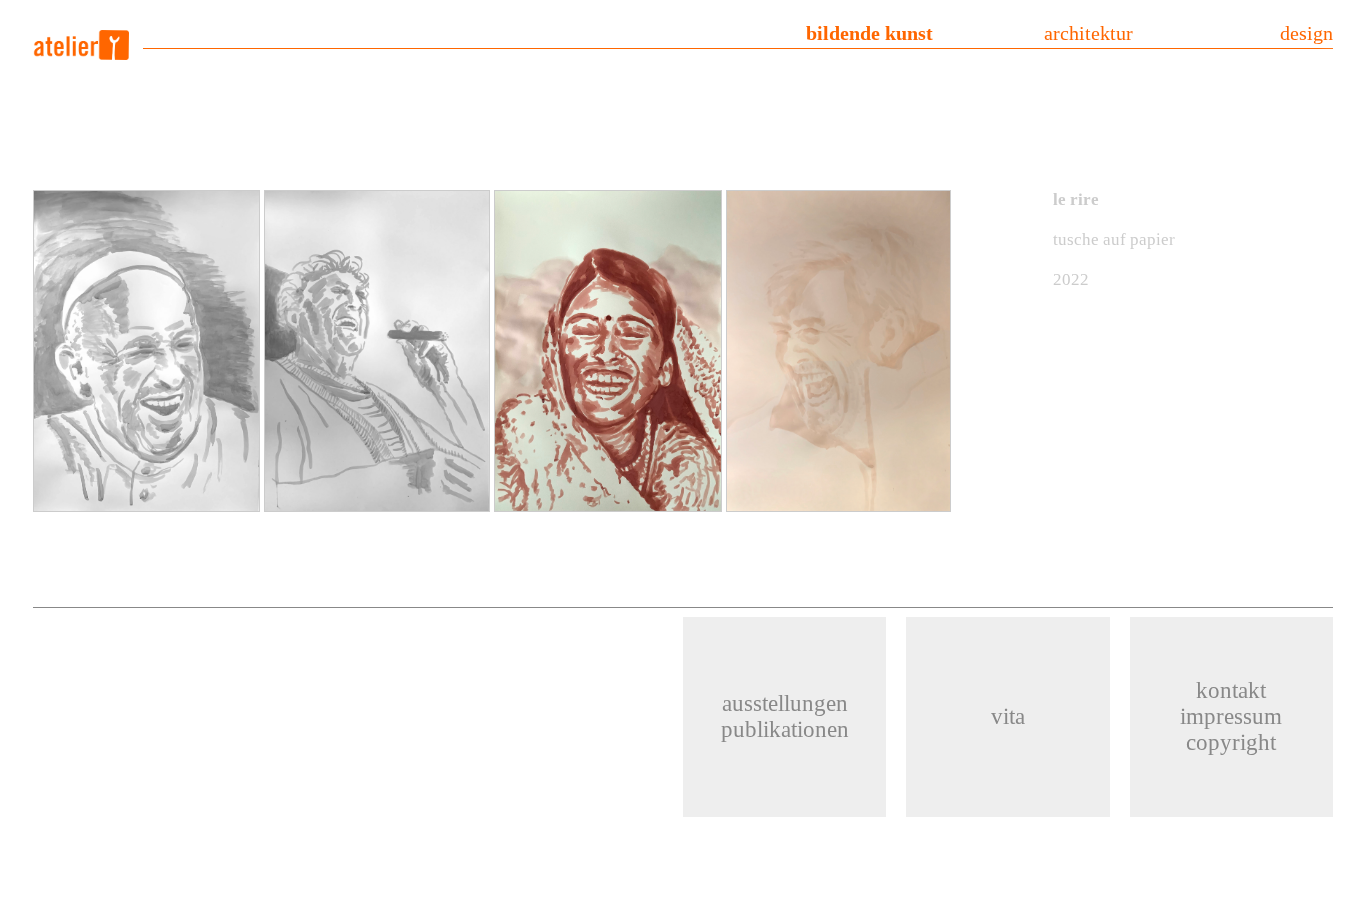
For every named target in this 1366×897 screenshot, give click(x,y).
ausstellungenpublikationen (785, 716)
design (1306, 33)
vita (1008, 716)
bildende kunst (869, 33)
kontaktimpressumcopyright (1231, 716)
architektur (1088, 33)
